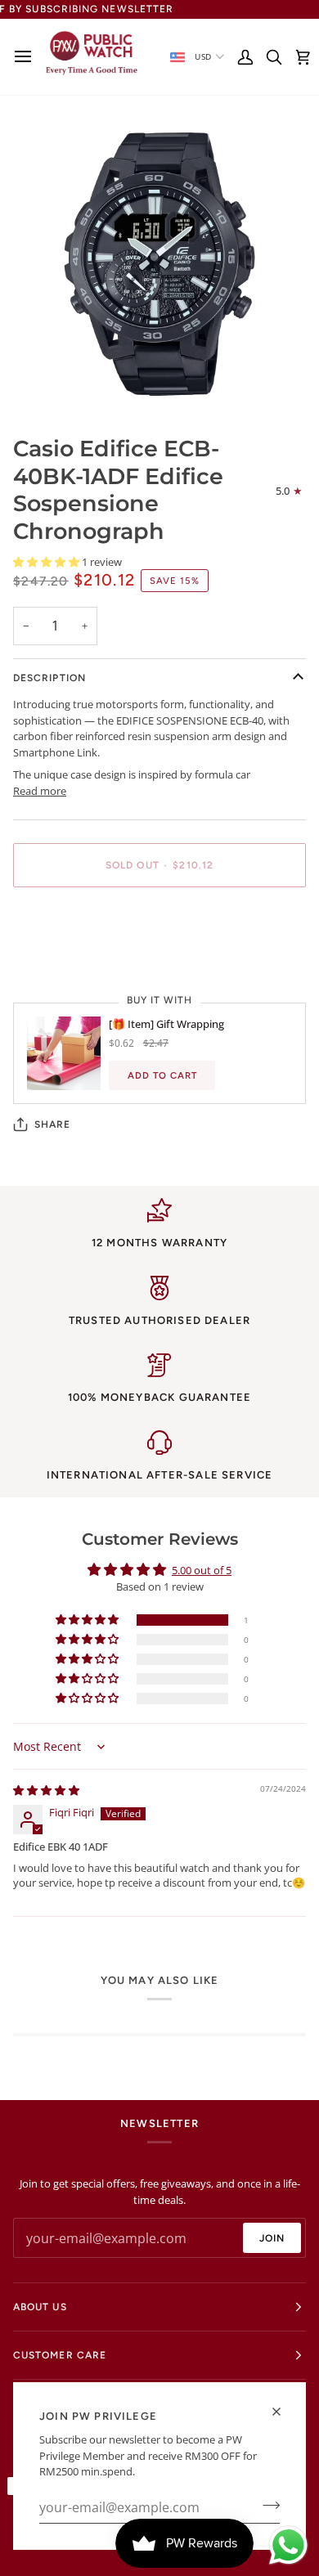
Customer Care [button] (60, 2355)
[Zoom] (44, 380)
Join (272, 2238)
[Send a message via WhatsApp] (288, 2545)
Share (52, 1124)
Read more (40, 791)
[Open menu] (27, 57)
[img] (46, 1790)
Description (49, 678)
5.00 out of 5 (202, 1570)
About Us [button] (40, 2307)
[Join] (266, 2506)
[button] (47, 562)
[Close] (283, 2412)
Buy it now (159, 922)
